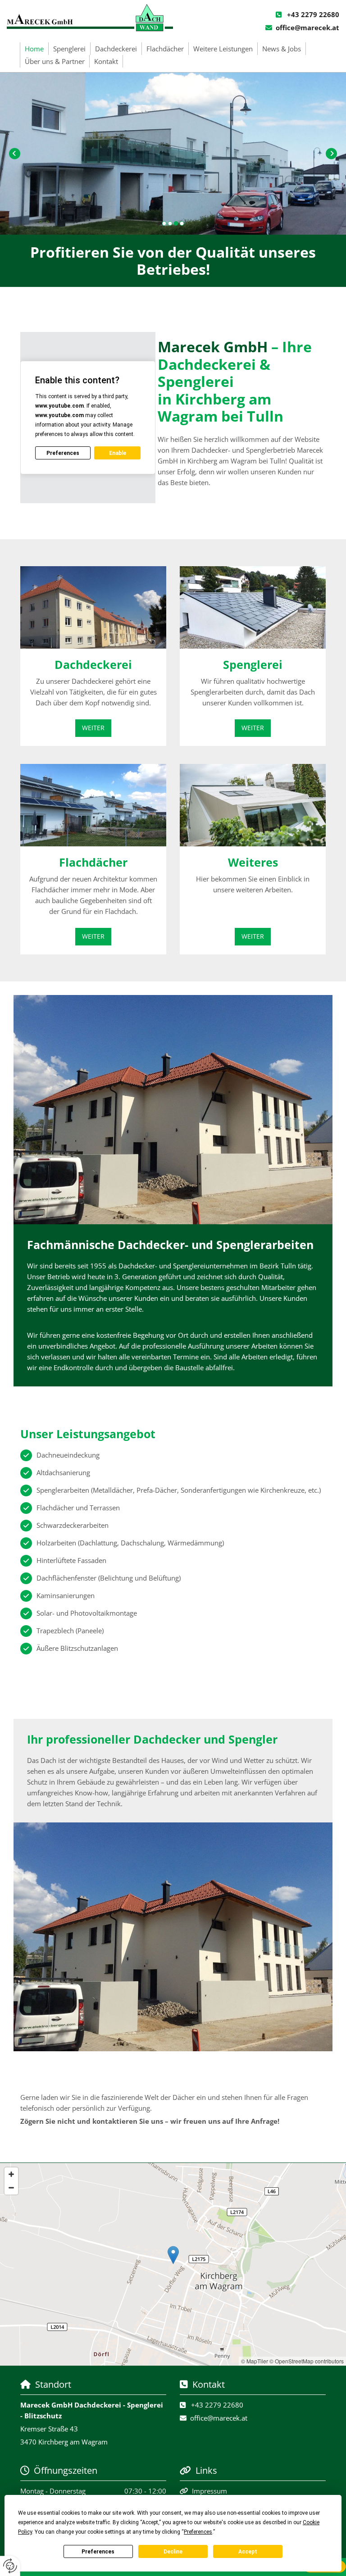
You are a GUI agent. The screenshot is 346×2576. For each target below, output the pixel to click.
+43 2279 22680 (313, 14)
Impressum (209, 2491)
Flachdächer (165, 49)
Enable (118, 453)
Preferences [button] (198, 2532)
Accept (248, 2552)
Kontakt (106, 61)
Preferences (98, 2552)
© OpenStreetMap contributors (307, 2361)
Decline (173, 2552)
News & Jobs (282, 49)
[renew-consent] (10, 2566)
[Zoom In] (11, 2174)
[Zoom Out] (11, 2188)
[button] (93, 728)
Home (34, 49)
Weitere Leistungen (223, 49)
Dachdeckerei (116, 49)
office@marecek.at (307, 27)
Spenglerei (69, 49)
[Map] (173, 2264)
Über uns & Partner (55, 61)
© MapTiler (255, 2361)
